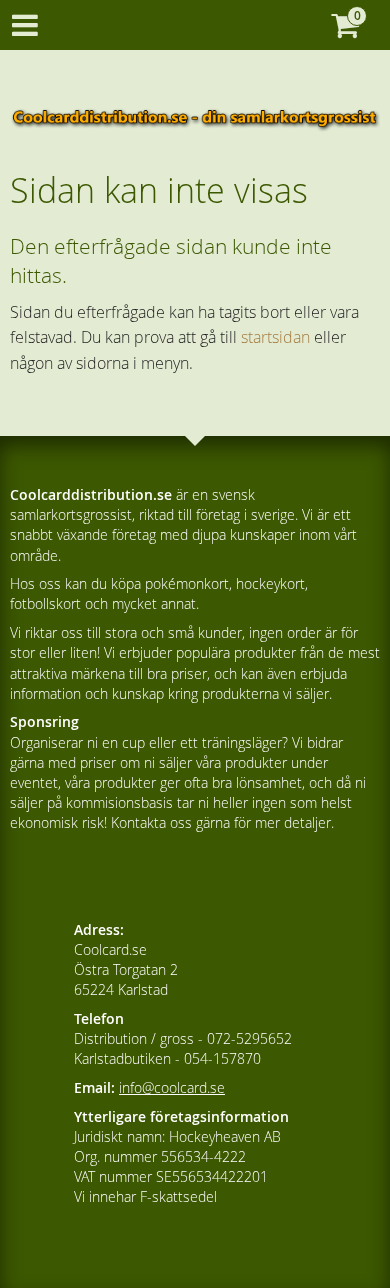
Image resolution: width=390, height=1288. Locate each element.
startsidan (275, 337)
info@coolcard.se (172, 1087)
